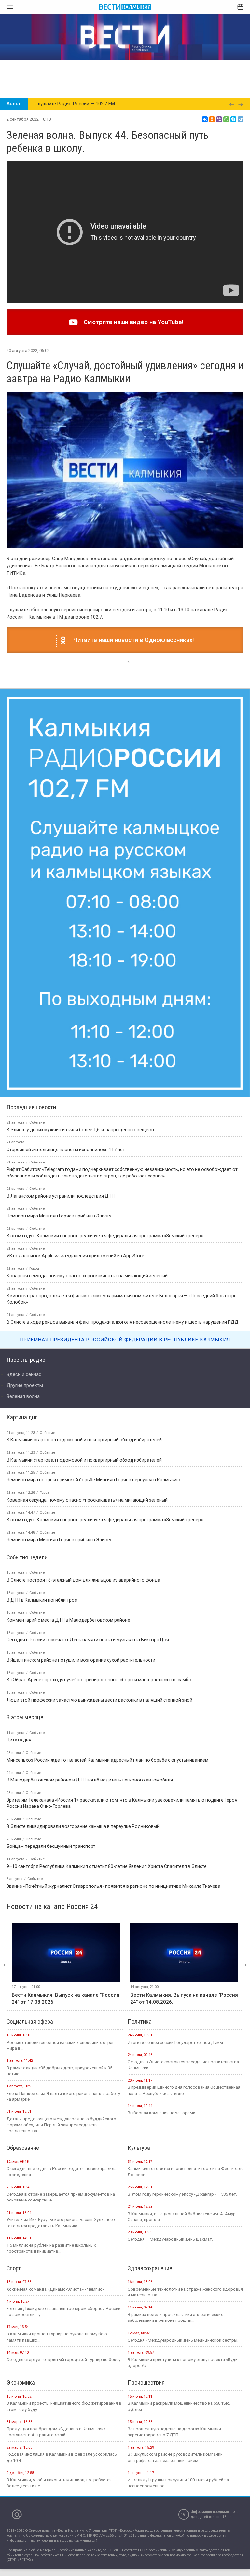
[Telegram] (241, 119)
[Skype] (233, 119)
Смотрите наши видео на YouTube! (132, 322)
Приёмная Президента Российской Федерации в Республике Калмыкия (125, 1570)
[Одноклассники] (212, 119)
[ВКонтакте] (205, 119)
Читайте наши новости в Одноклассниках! (132, 640)
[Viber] (219, 119)
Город (45, 1723)
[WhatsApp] (226, 119)
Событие (47, 1663)
